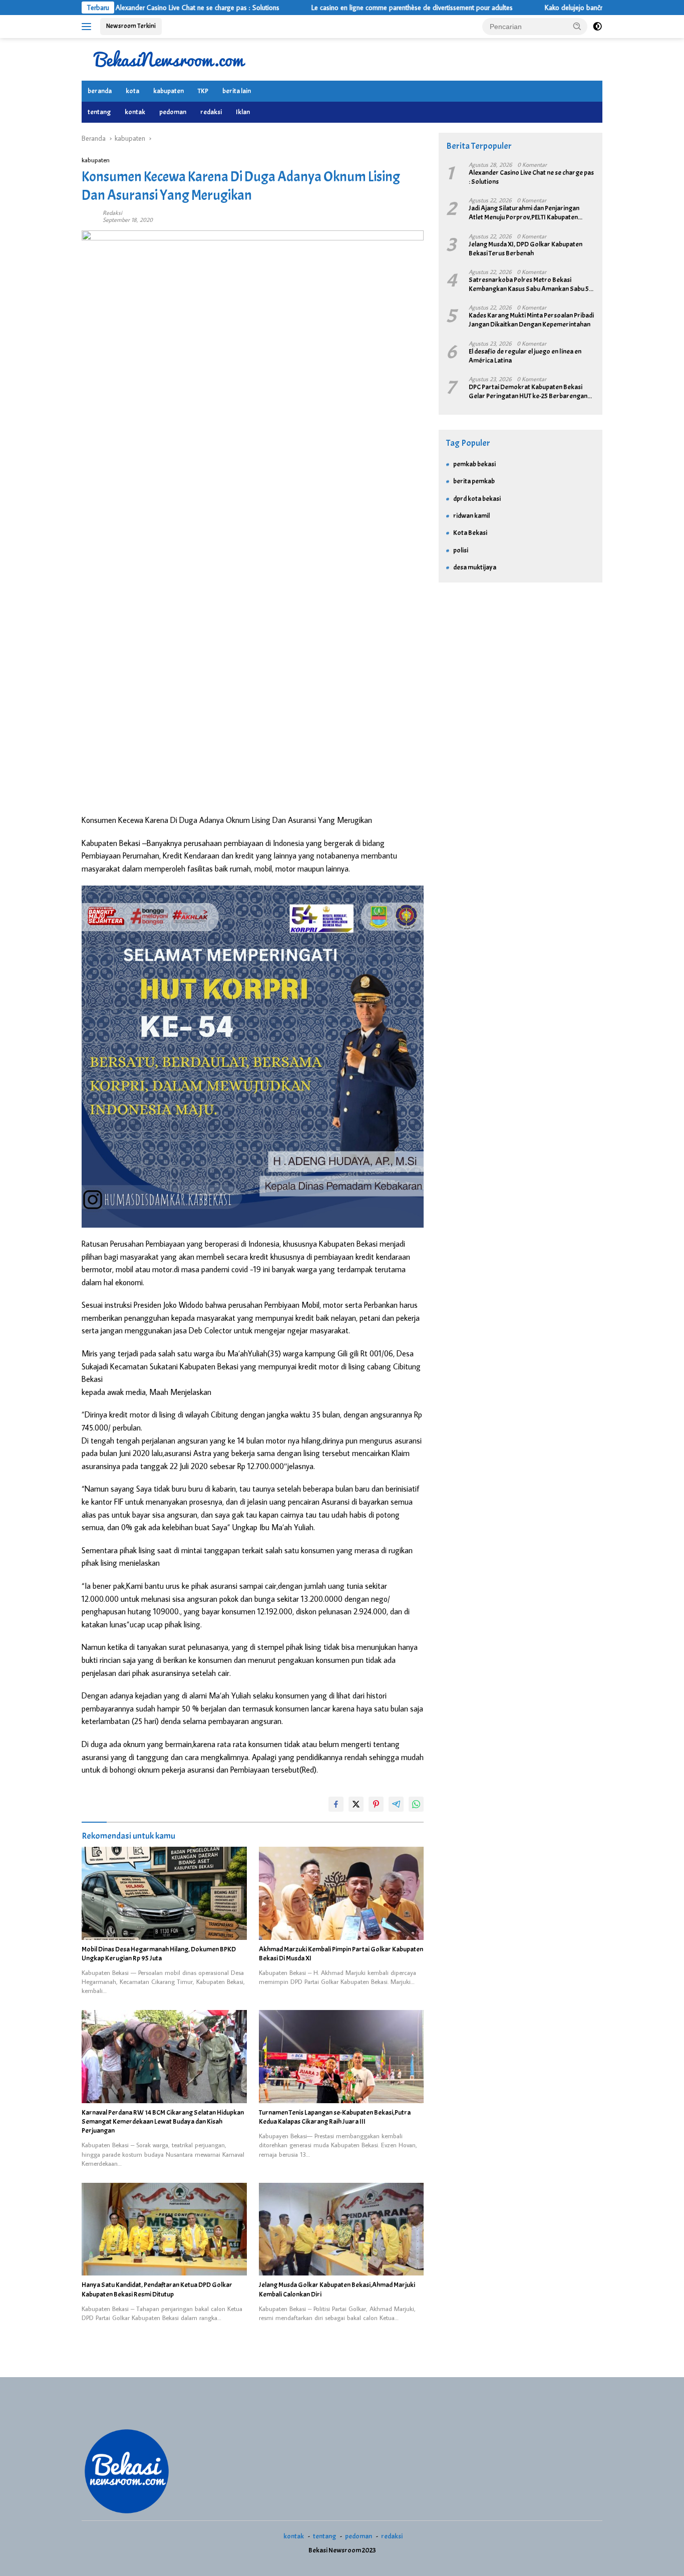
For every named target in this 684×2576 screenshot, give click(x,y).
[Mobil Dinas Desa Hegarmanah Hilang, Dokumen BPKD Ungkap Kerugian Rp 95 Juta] (164, 1893)
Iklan (243, 112)
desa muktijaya (475, 567)
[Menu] (88, 27)
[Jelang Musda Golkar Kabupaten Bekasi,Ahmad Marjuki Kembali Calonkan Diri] (341, 2229)
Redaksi (112, 213)
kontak (135, 112)
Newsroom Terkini (131, 26)
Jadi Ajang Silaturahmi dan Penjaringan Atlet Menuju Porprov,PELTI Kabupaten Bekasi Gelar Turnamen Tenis (524, 213)
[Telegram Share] (396, 1804)
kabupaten (168, 91)
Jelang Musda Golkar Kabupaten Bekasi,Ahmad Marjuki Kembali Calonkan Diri (337, 2289)
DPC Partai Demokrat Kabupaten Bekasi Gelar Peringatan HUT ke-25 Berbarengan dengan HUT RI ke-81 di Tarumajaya (528, 392)
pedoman (173, 112)
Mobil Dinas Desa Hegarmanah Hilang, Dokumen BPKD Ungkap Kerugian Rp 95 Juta (159, 1954)
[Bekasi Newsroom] (169, 59)
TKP (203, 91)
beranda (100, 91)
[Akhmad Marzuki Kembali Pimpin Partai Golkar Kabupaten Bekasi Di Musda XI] (341, 1893)
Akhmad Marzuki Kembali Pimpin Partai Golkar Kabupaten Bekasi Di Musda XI (341, 1954)
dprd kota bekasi (477, 499)
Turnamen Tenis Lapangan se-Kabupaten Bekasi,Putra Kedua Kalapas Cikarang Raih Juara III (335, 2117)
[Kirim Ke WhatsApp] (416, 1804)
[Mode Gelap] (597, 27)
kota (132, 91)
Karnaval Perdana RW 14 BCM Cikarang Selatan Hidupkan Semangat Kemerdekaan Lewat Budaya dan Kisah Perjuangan (163, 2121)
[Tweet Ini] (356, 1804)
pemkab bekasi (474, 464)
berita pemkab (474, 481)
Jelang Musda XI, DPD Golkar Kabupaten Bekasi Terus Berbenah (526, 249)
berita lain (237, 91)
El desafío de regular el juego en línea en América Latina (525, 356)
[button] (577, 26)
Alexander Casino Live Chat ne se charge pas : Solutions (132, 8)
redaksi (211, 112)
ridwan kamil (471, 516)
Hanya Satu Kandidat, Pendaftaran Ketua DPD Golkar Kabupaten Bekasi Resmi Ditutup (157, 2289)
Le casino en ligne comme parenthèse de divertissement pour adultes (347, 8)
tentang (99, 112)
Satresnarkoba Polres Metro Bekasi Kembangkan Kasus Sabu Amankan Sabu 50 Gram (531, 284)
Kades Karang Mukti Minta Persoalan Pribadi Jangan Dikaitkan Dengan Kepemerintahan (531, 320)
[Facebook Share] (336, 1804)
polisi (461, 550)
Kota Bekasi (470, 533)
